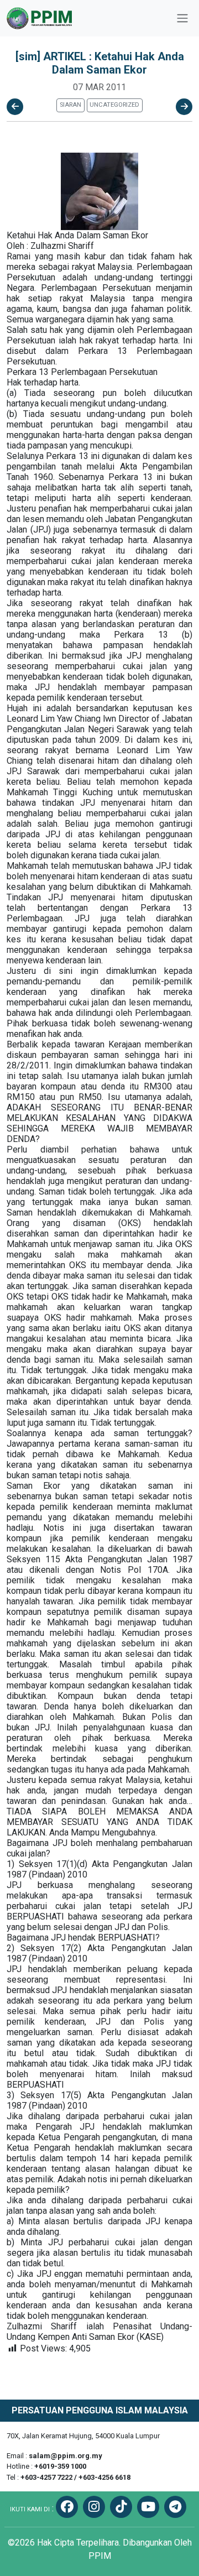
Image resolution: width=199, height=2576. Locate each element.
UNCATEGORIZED (114, 105)
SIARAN (70, 105)
